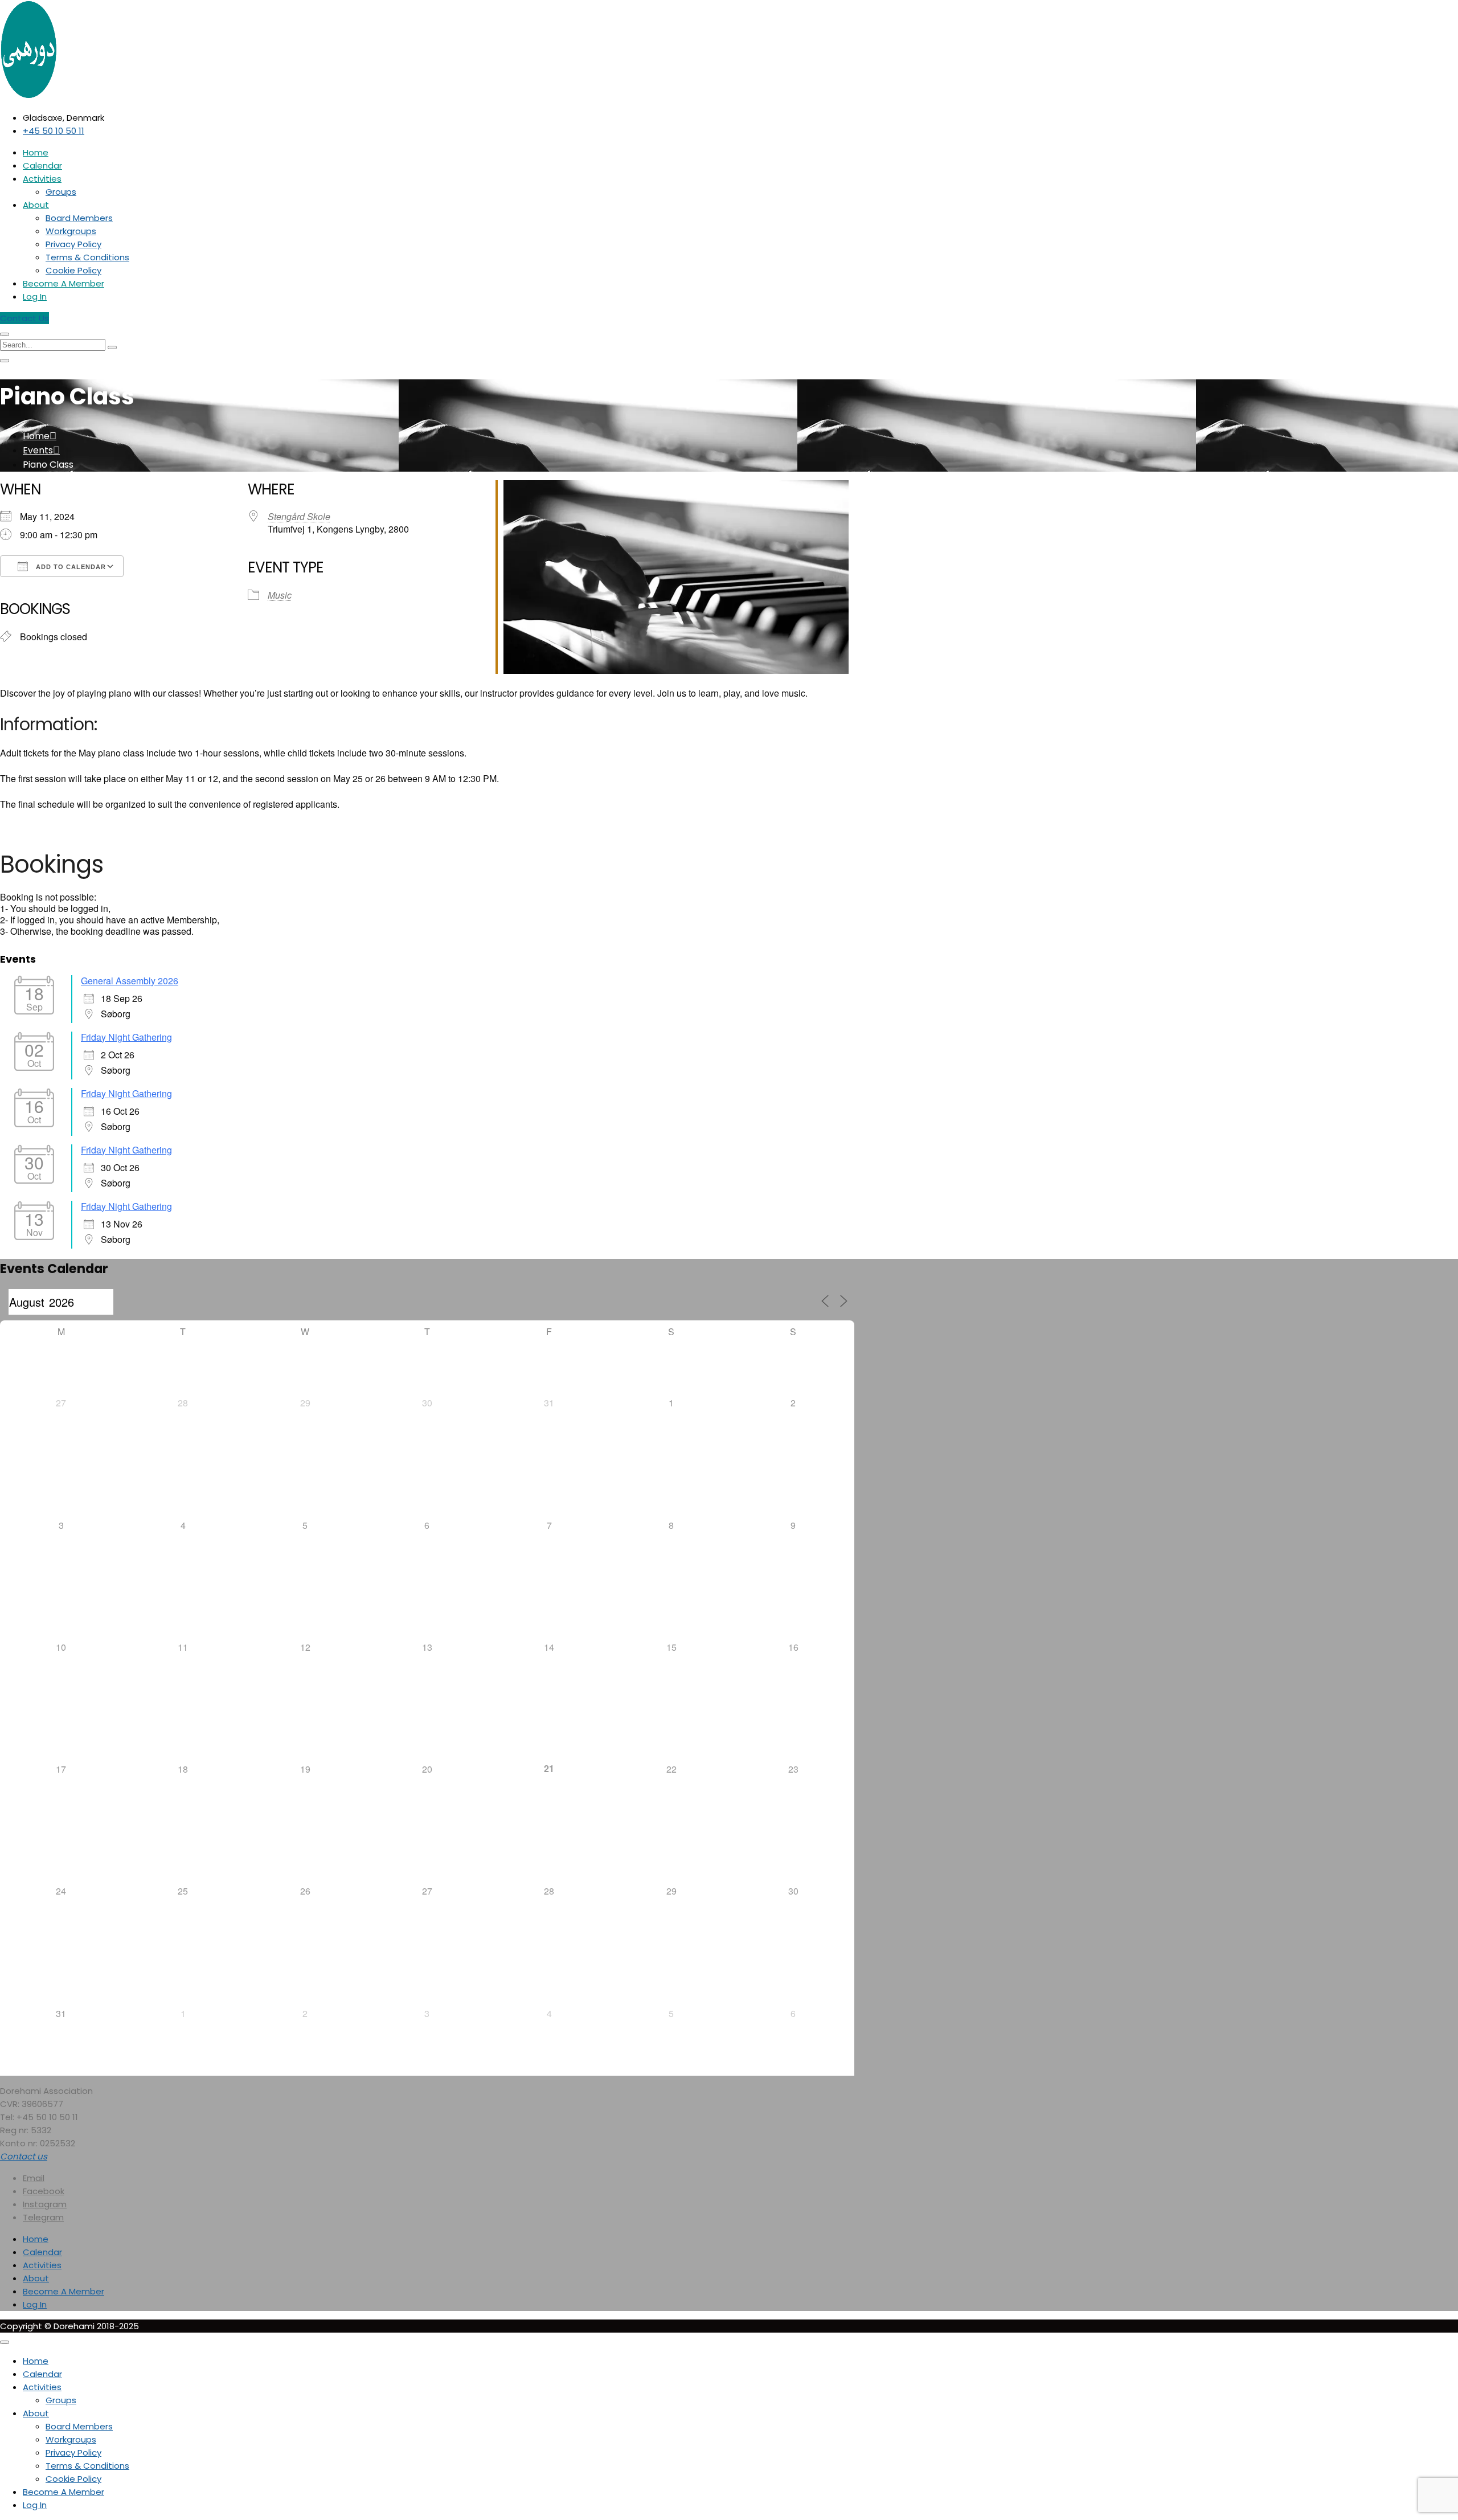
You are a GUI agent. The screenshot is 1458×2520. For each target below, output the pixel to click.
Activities (42, 179)
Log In (35, 296)
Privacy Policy (73, 244)
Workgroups (71, 231)
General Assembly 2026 (130, 981)
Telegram (43, 2217)
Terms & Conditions (87, 257)
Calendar (42, 165)
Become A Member (64, 283)
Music (280, 595)
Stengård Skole (299, 516)
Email (34, 2178)
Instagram (45, 2204)
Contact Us (24, 318)
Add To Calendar (70, 567)
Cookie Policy (73, 270)
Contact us (24, 2156)
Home (36, 152)
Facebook (44, 2191)
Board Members (79, 218)
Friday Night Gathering (126, 1037)
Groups (61, 192)
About (36, 205)
